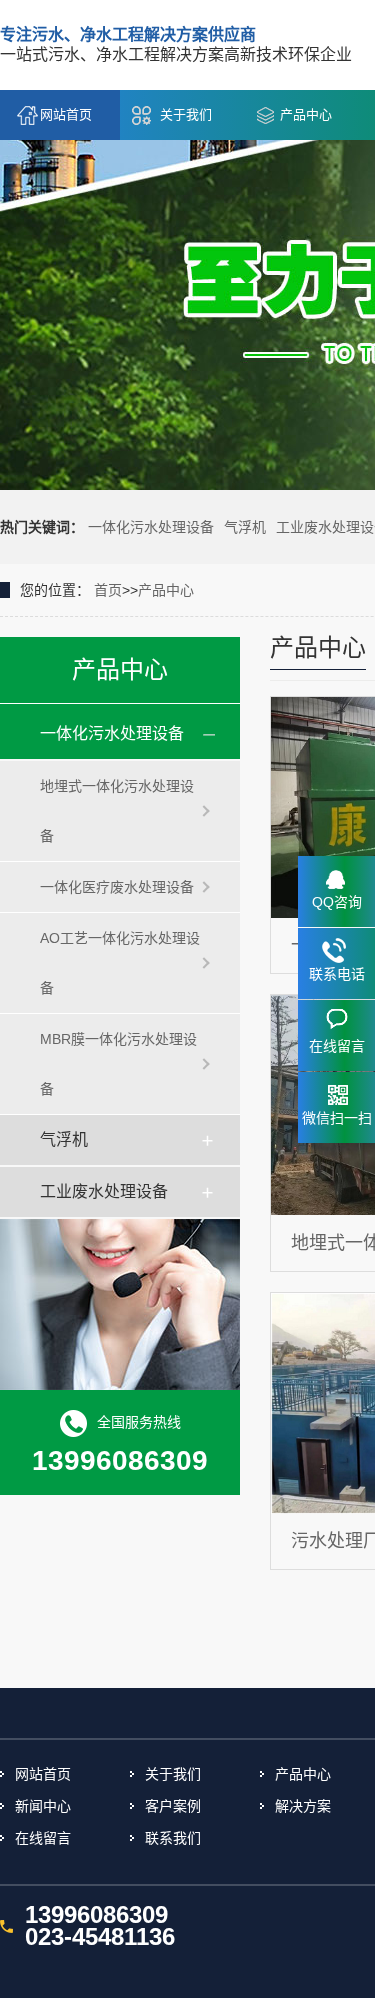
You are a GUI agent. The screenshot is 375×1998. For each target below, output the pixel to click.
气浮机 (245, 527)
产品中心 (306, 114)
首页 (108, 590)
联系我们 (173, 1838)
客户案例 (173, 1806)
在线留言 (43, 1838)
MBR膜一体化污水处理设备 (118, 1064)
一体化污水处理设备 (151, 527)
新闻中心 (43, 1806)
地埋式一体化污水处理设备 (117, 811)
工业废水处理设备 (104, 1191)
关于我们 (186, 114)
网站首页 (66, 114)
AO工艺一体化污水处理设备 (120, 963)
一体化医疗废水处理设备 (117, 887)
